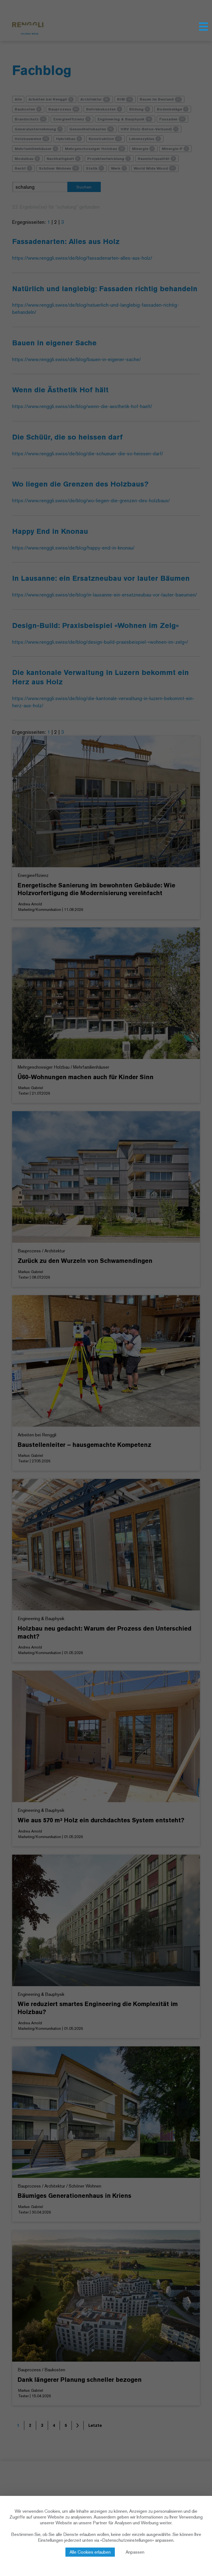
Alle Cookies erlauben (90, 2552)
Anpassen (135, 2552)
